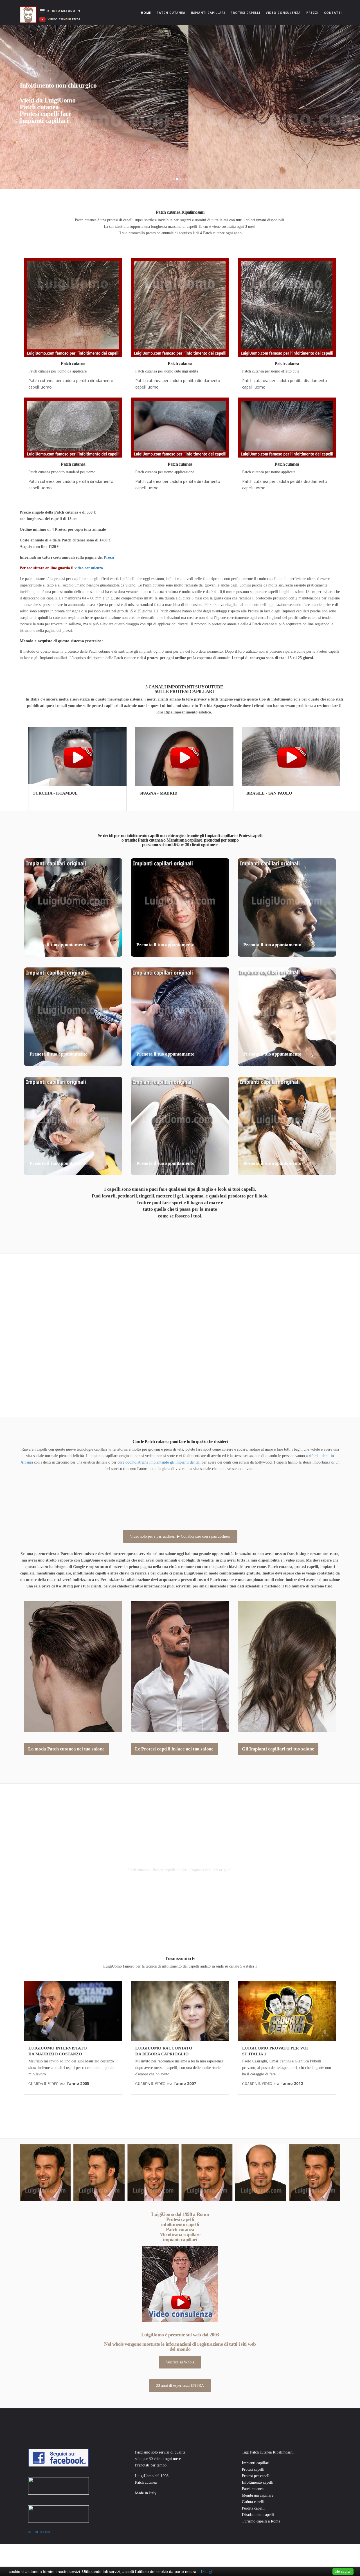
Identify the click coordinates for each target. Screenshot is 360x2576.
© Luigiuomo (40, 2532)
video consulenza (89, 568)
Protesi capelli (245, 13)
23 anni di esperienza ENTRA (180, 2386)
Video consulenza (283, 13)
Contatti (333, 13)
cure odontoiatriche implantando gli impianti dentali (159, 1462)
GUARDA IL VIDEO (43, 2084)
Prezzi (312, 13)
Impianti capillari (208, 13)
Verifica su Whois (180, 2362)
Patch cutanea (171, 13)
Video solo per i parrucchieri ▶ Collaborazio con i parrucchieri (180, 1536)
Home (147, 13)
